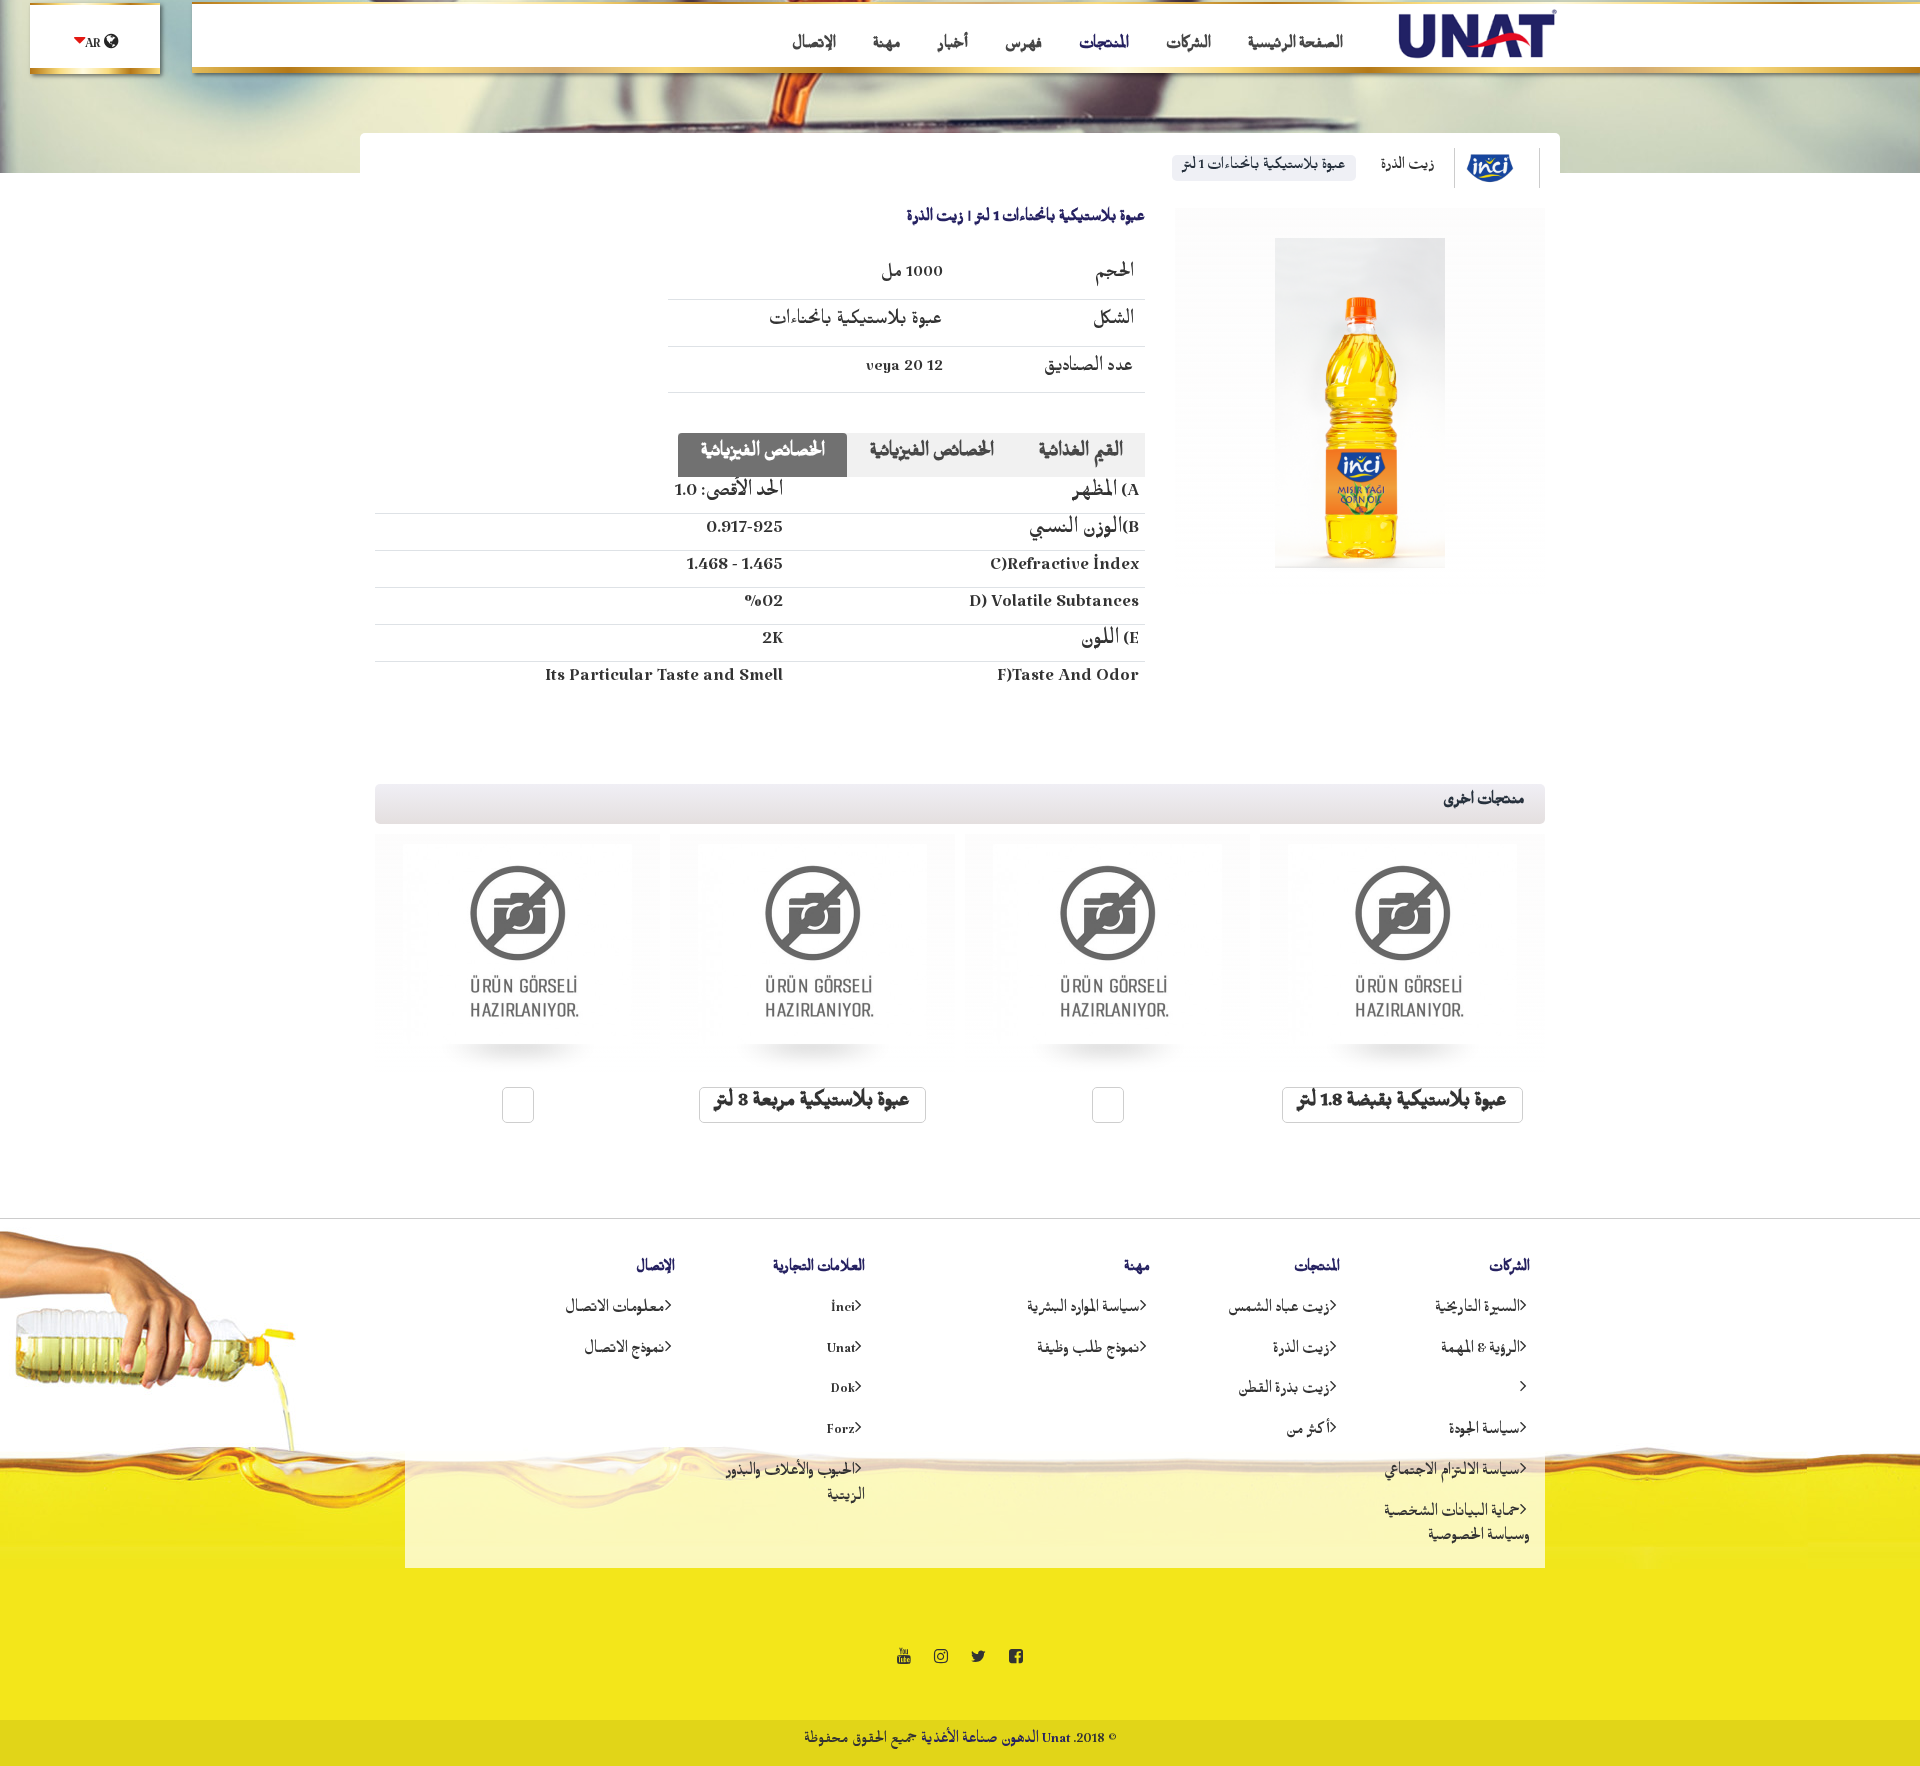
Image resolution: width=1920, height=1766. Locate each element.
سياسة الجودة (1484, 1433)
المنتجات (1104, 47)
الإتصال (814, 47)
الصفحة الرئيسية (1295, 47)
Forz (841, 1433)
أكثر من (1308, 1433)
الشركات (1188, 47)
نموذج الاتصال (624, 1352)
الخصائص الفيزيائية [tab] (762, 455)
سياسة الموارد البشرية (1083, 1311)
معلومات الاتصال (615, 1311)
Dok (843, 1392)
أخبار (953, 47)
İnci (843, 1311)
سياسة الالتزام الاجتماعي (1452, 1474)
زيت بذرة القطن (1284, 1392)
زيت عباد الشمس (1279, 1311)
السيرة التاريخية (1477, 1311)
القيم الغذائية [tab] (1080, 455)
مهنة (887, 47)
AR (94, 47)
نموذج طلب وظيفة (1088, 1352)
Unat (841, 1352)
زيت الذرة (1408, 168)
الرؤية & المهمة (1480, 1352)
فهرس (1023, 47)
